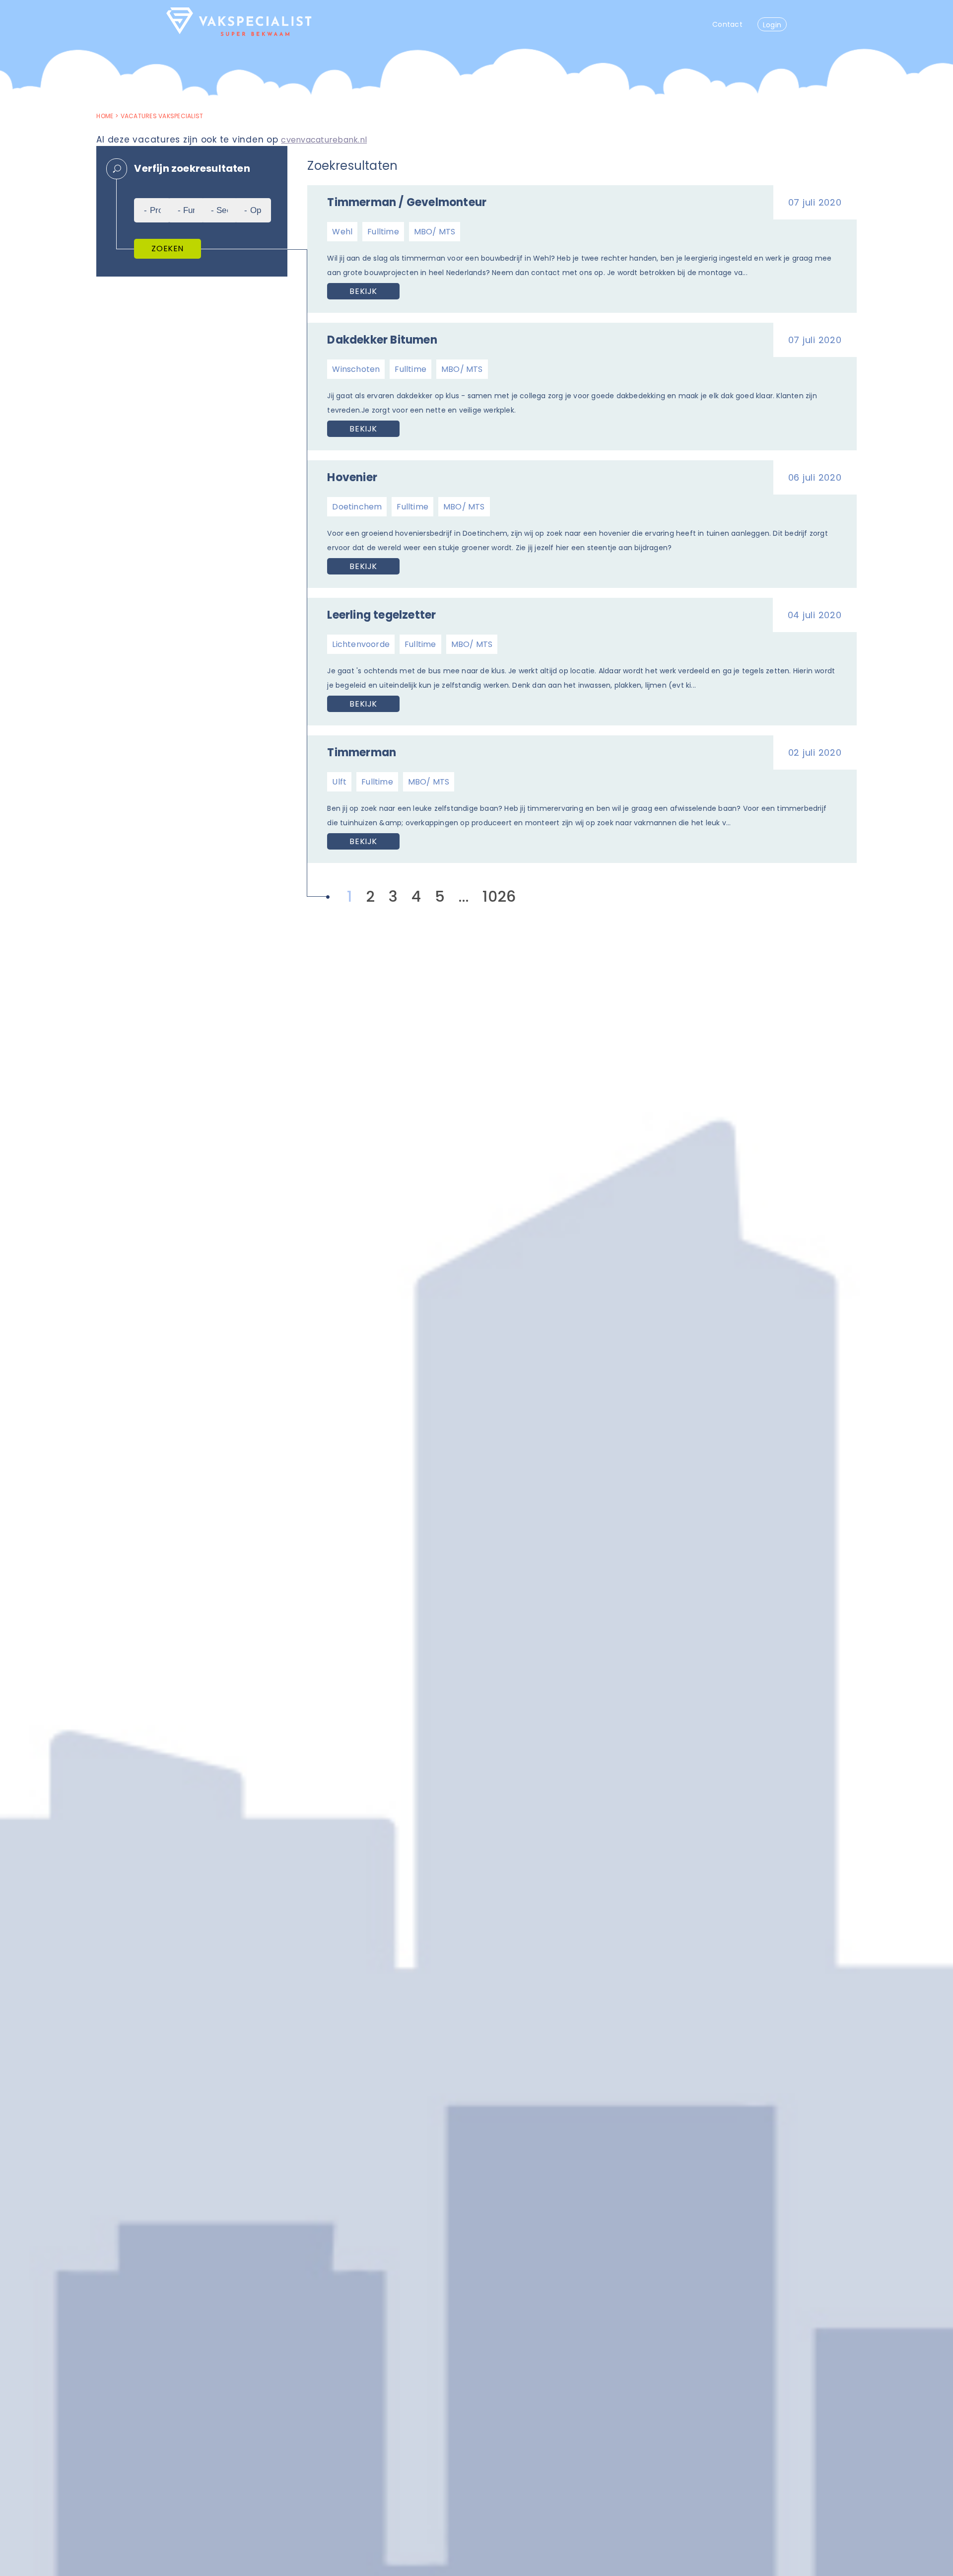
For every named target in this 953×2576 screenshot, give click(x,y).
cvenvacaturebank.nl (324, 140)
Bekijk (363, 291)
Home (105, 116)
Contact (727, 24)
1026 (499, 896)
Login (772, 25)
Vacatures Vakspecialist (162, 116)
